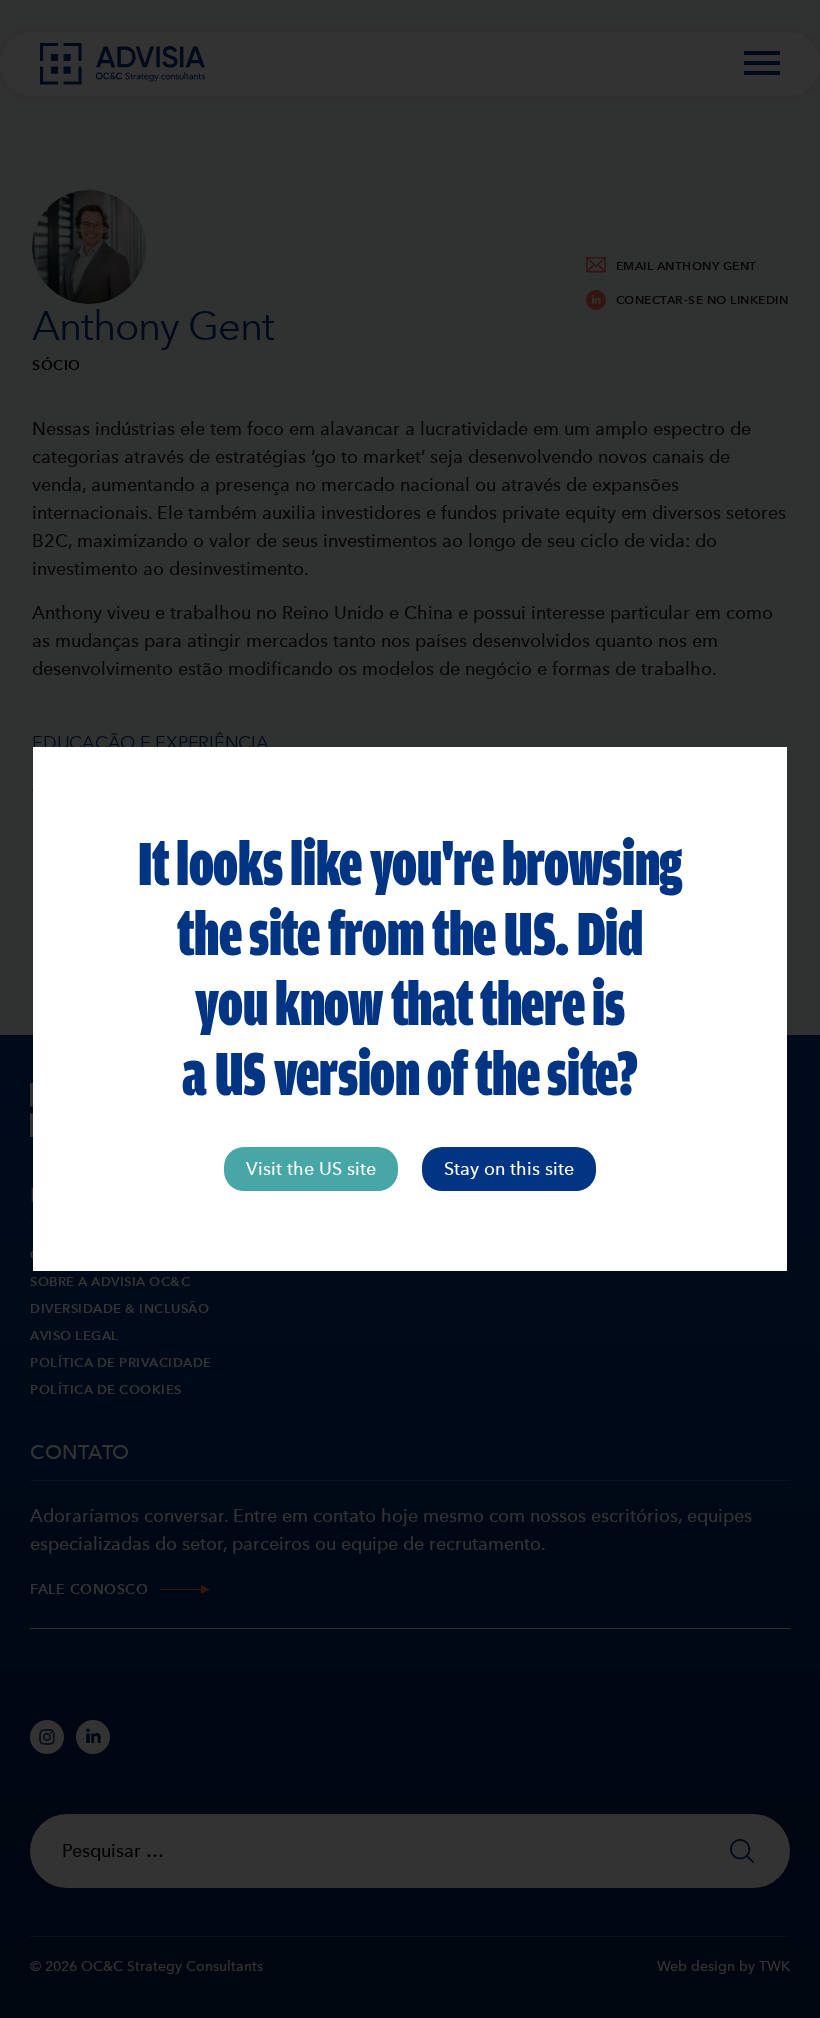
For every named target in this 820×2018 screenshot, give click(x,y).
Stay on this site (509, 1168)
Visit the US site (311, 1168)
